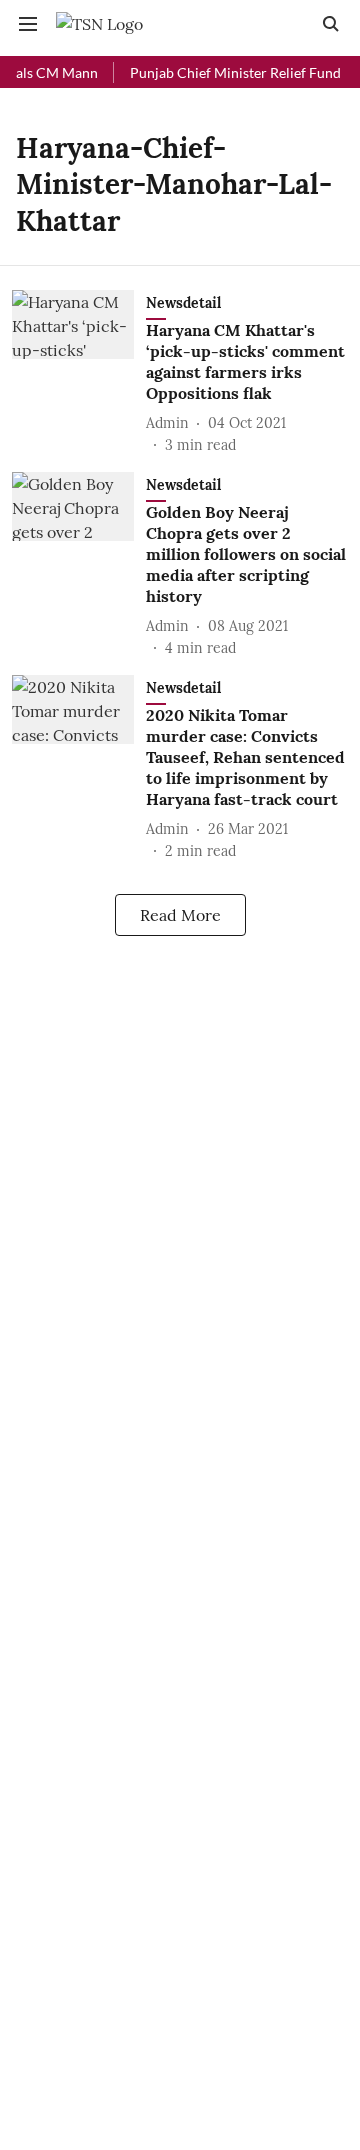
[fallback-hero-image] (79, 373)
